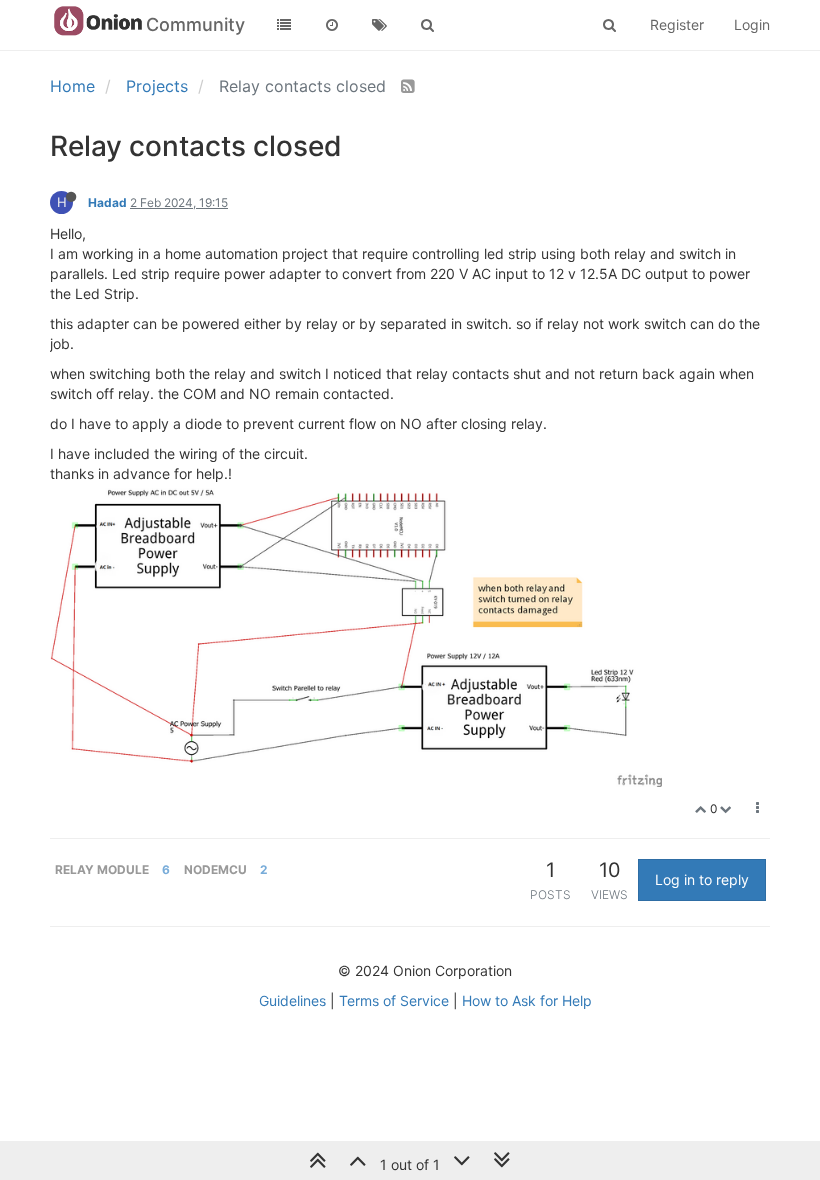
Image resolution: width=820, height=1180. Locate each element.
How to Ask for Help (527, 1000)
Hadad (107, 202)
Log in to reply (702, 879)
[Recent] (332, 25)
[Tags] (380, 25)
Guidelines (292, 1000)
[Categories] (284, 25)
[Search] (428, 25)
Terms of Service (394, 1000)
